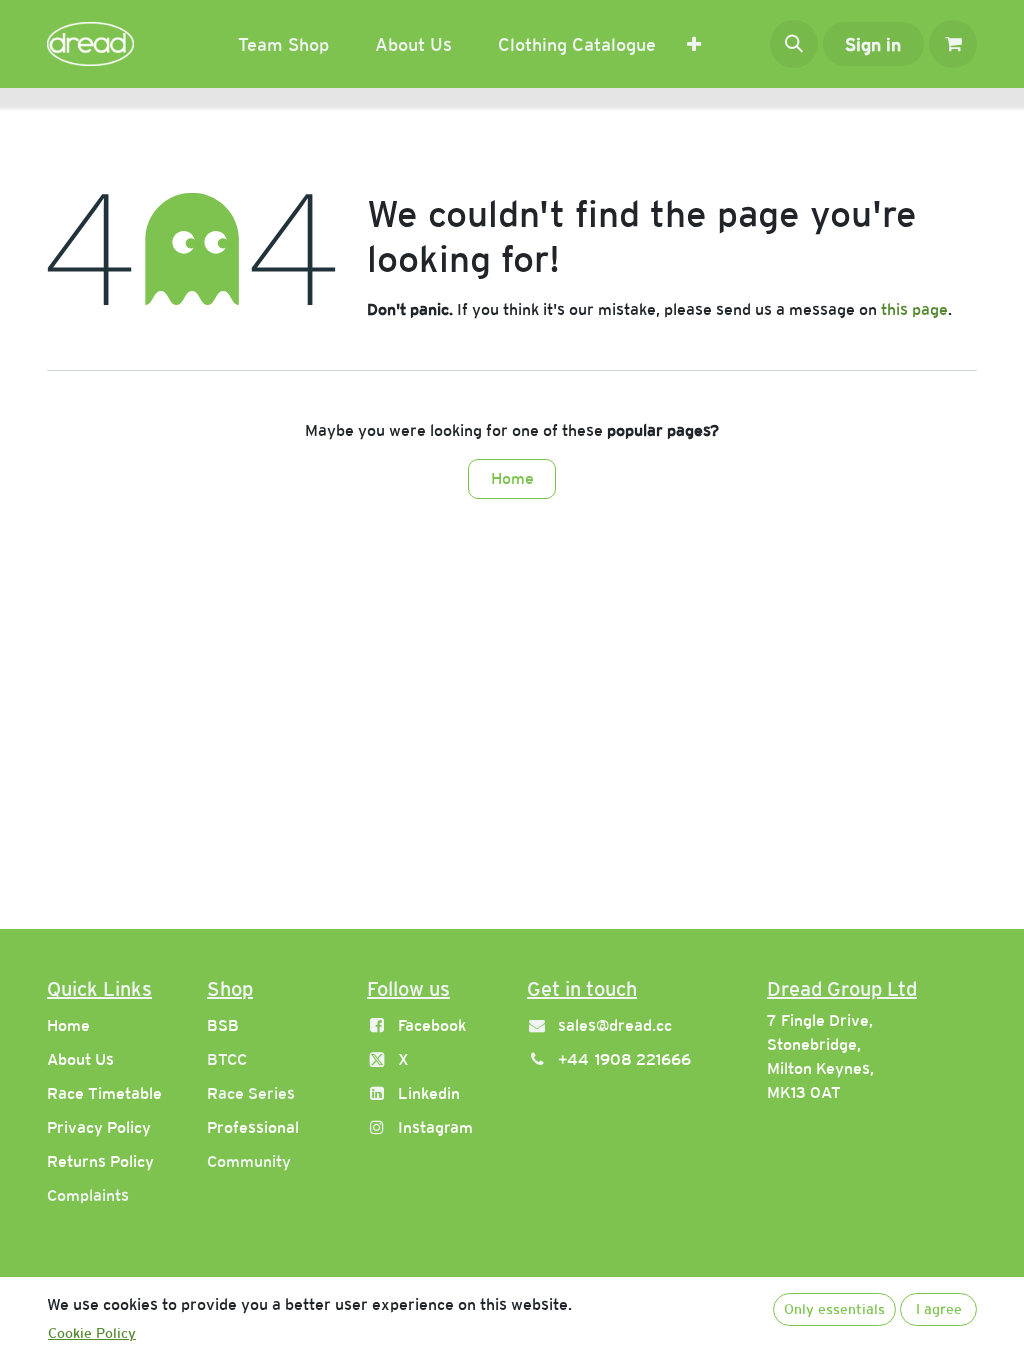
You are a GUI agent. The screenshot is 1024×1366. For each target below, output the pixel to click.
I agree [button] (939, 1309)
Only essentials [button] (834, 1309)
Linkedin (429, 1093)
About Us (80, 1059)
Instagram (435, 1127)
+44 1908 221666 (624, 1059)
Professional (253, 1127)
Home (512, 478)
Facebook (432, 1025)
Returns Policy (100, 1161)
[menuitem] (283, 44)
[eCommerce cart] (953, 44)
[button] (794, 44)
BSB (223, 1025)
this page (914, 309)
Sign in (873, 44)
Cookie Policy (92, 1333)
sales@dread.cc (615, 1025)
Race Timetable (104, 1093)
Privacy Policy (99, 1127)
